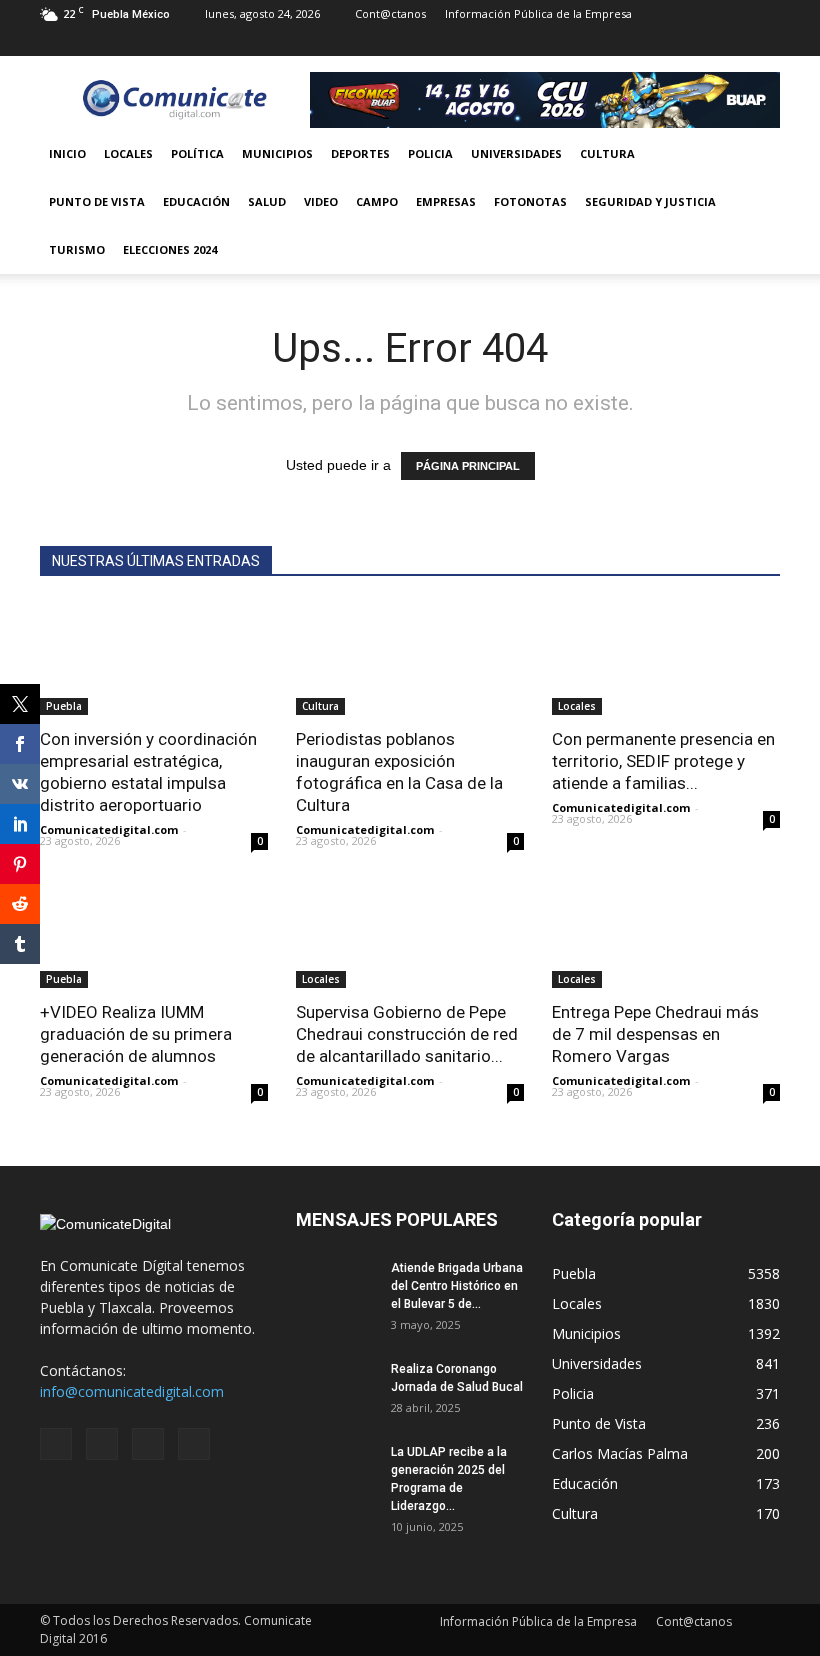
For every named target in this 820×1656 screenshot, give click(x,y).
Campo (377, 201)
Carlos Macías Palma (620, 1453)
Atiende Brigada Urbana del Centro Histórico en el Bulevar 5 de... (457, 1286)
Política (197, 153)
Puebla (64, 706)
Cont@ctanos (390, 13)
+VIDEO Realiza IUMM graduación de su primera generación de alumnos (136, 1034)
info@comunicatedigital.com (132, 1391)
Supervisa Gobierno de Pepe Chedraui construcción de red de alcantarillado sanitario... (407, 1034)
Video (321, 201)
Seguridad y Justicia (650, 201)
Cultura (607, 153)
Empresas (446, 201)
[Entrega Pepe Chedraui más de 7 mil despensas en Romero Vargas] (666, 931)
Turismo (77, 249)
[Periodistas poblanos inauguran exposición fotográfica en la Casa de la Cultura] (410, 658)
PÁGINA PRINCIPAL (468, 466)
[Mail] (699, 42)
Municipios (277, 153)
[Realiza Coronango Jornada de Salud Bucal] (336, 1388)
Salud (267, 201)
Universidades (516, 153)
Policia (430, 153)
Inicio (67, 153)
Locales (128, 153)
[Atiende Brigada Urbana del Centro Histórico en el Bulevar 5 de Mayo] (336, 1287)
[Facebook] (666, 42)
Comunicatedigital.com (109, 829)
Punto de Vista (97, 201)
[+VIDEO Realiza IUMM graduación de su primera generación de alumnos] (154, 931)
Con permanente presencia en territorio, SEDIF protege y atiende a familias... (663, 761)
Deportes (360, 153)
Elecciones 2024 (170, 249)
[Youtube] (765, 42)
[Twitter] (732, 42)
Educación (196, 201)
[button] (756, 202)
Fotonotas (530, 201)
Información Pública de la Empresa (538, 13)
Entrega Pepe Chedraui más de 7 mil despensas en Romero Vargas (655, 1034)
